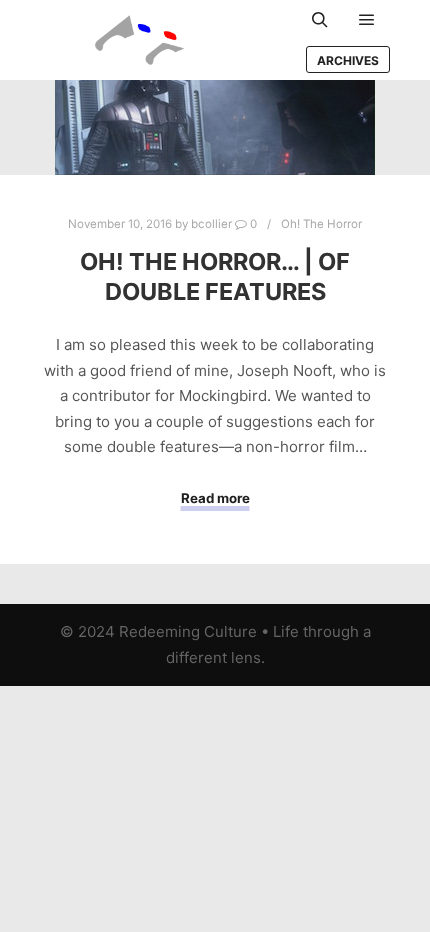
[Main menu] (367, 20)
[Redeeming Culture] (140, 40)
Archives (348, 60)
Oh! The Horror (321, 224)
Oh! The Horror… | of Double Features (215, 277)
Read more (215, 498)
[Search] (320, 20)
